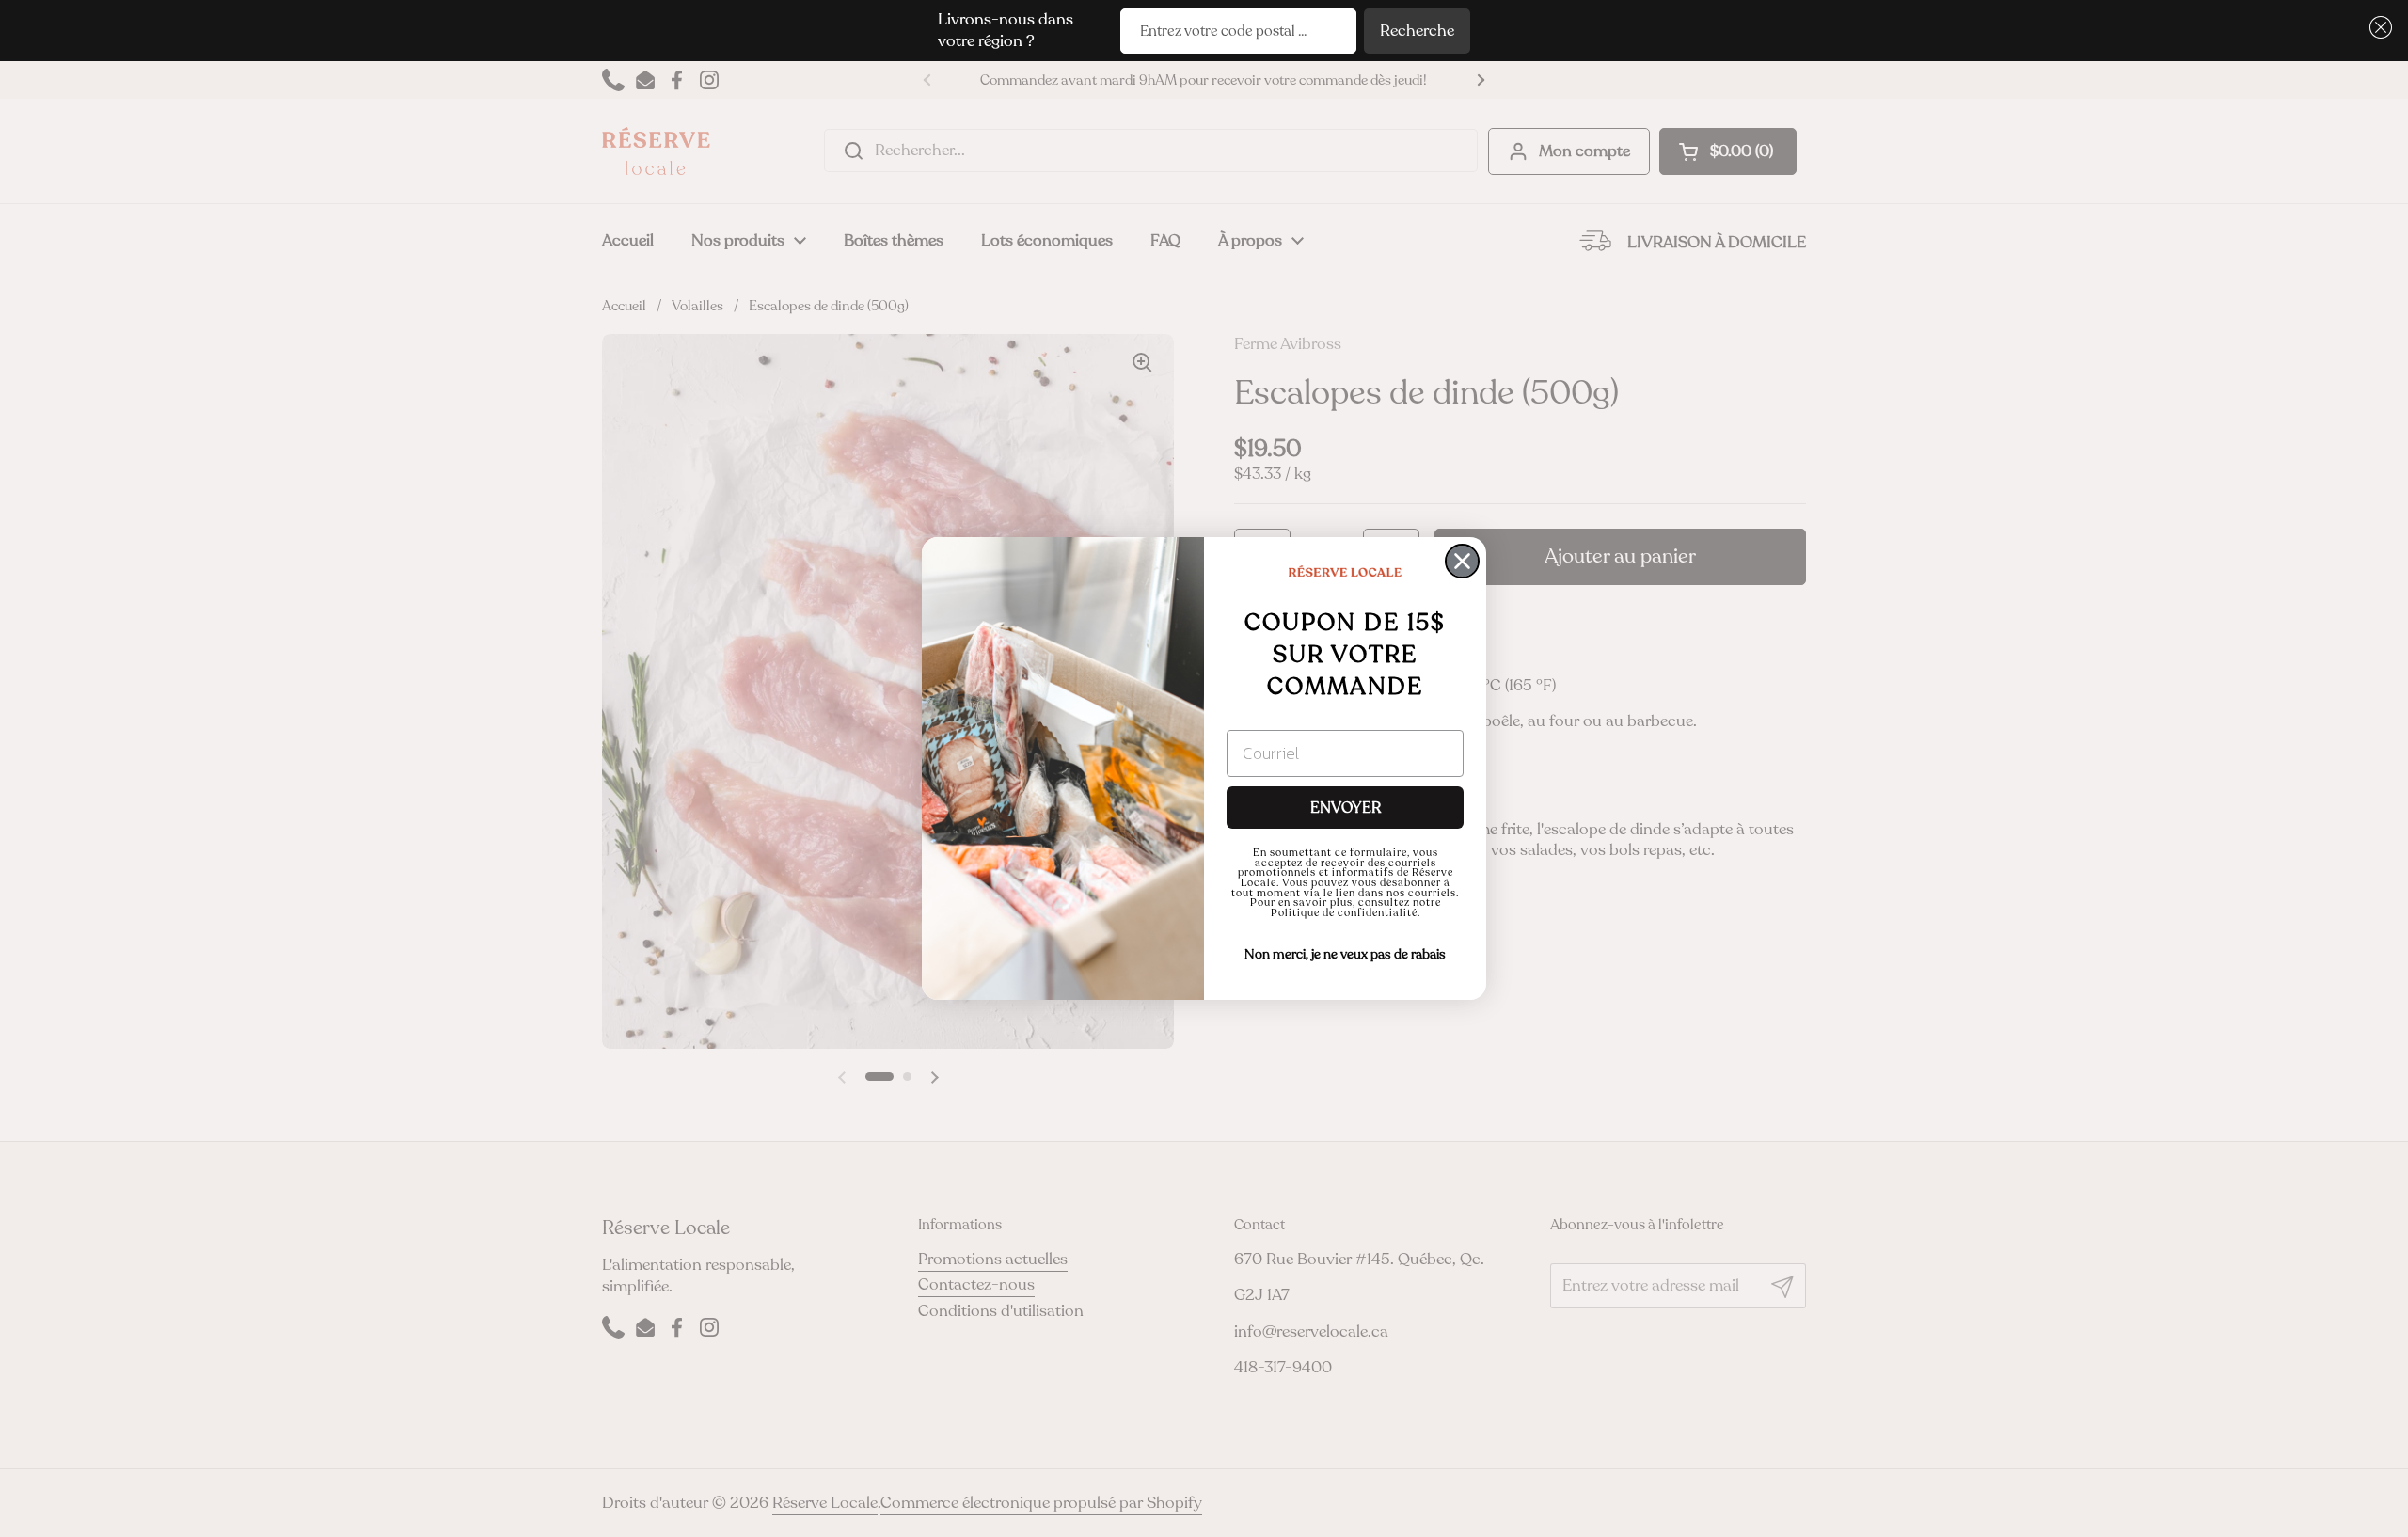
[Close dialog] (1462, 561)
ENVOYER (1346, 808)
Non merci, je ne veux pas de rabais (1345, 954)
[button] (2377, 28)
